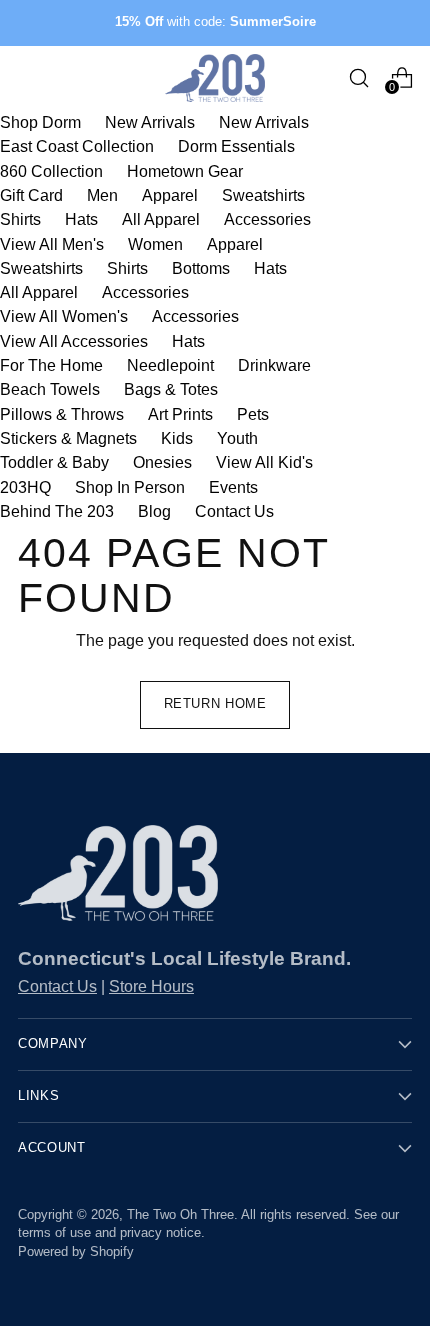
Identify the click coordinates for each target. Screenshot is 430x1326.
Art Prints (180, 414)
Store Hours (151, 986)
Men (102, 195)
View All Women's (64, 316)
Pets (253, 414)
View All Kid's (264, 462)
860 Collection (51, 171)
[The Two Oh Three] (215, 78)
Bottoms (201, 268)
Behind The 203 (57, 511)
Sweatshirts (263, 195)
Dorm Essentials (236, 146)
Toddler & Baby (54, 462)
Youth (237, 438)
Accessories (267, 219)
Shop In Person (130, 487)
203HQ (25, 487)
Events (233, 487)
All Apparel (161, 219)
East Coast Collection (77, 146)
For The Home (51, 365)
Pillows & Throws (62, 414)
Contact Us (234, 511)
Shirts (20, 219)
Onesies (162, 462)
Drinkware (274, 365)
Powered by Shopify (76, 1252)
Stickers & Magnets (68, 438)
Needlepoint (170, 365)
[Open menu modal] (28, 77)
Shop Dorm (40, 122)
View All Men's (52, 244)
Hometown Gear (185, 171)
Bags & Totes (171, 389)
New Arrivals (150, 122)
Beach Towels (50, 389)
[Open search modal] (358, 77)
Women (155, 244)
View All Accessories (74, 341)
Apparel (170, 195)
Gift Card (31, 195)
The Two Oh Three (180, 1215)
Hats (81, 219)
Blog (154, 511)
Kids (177, 438)
